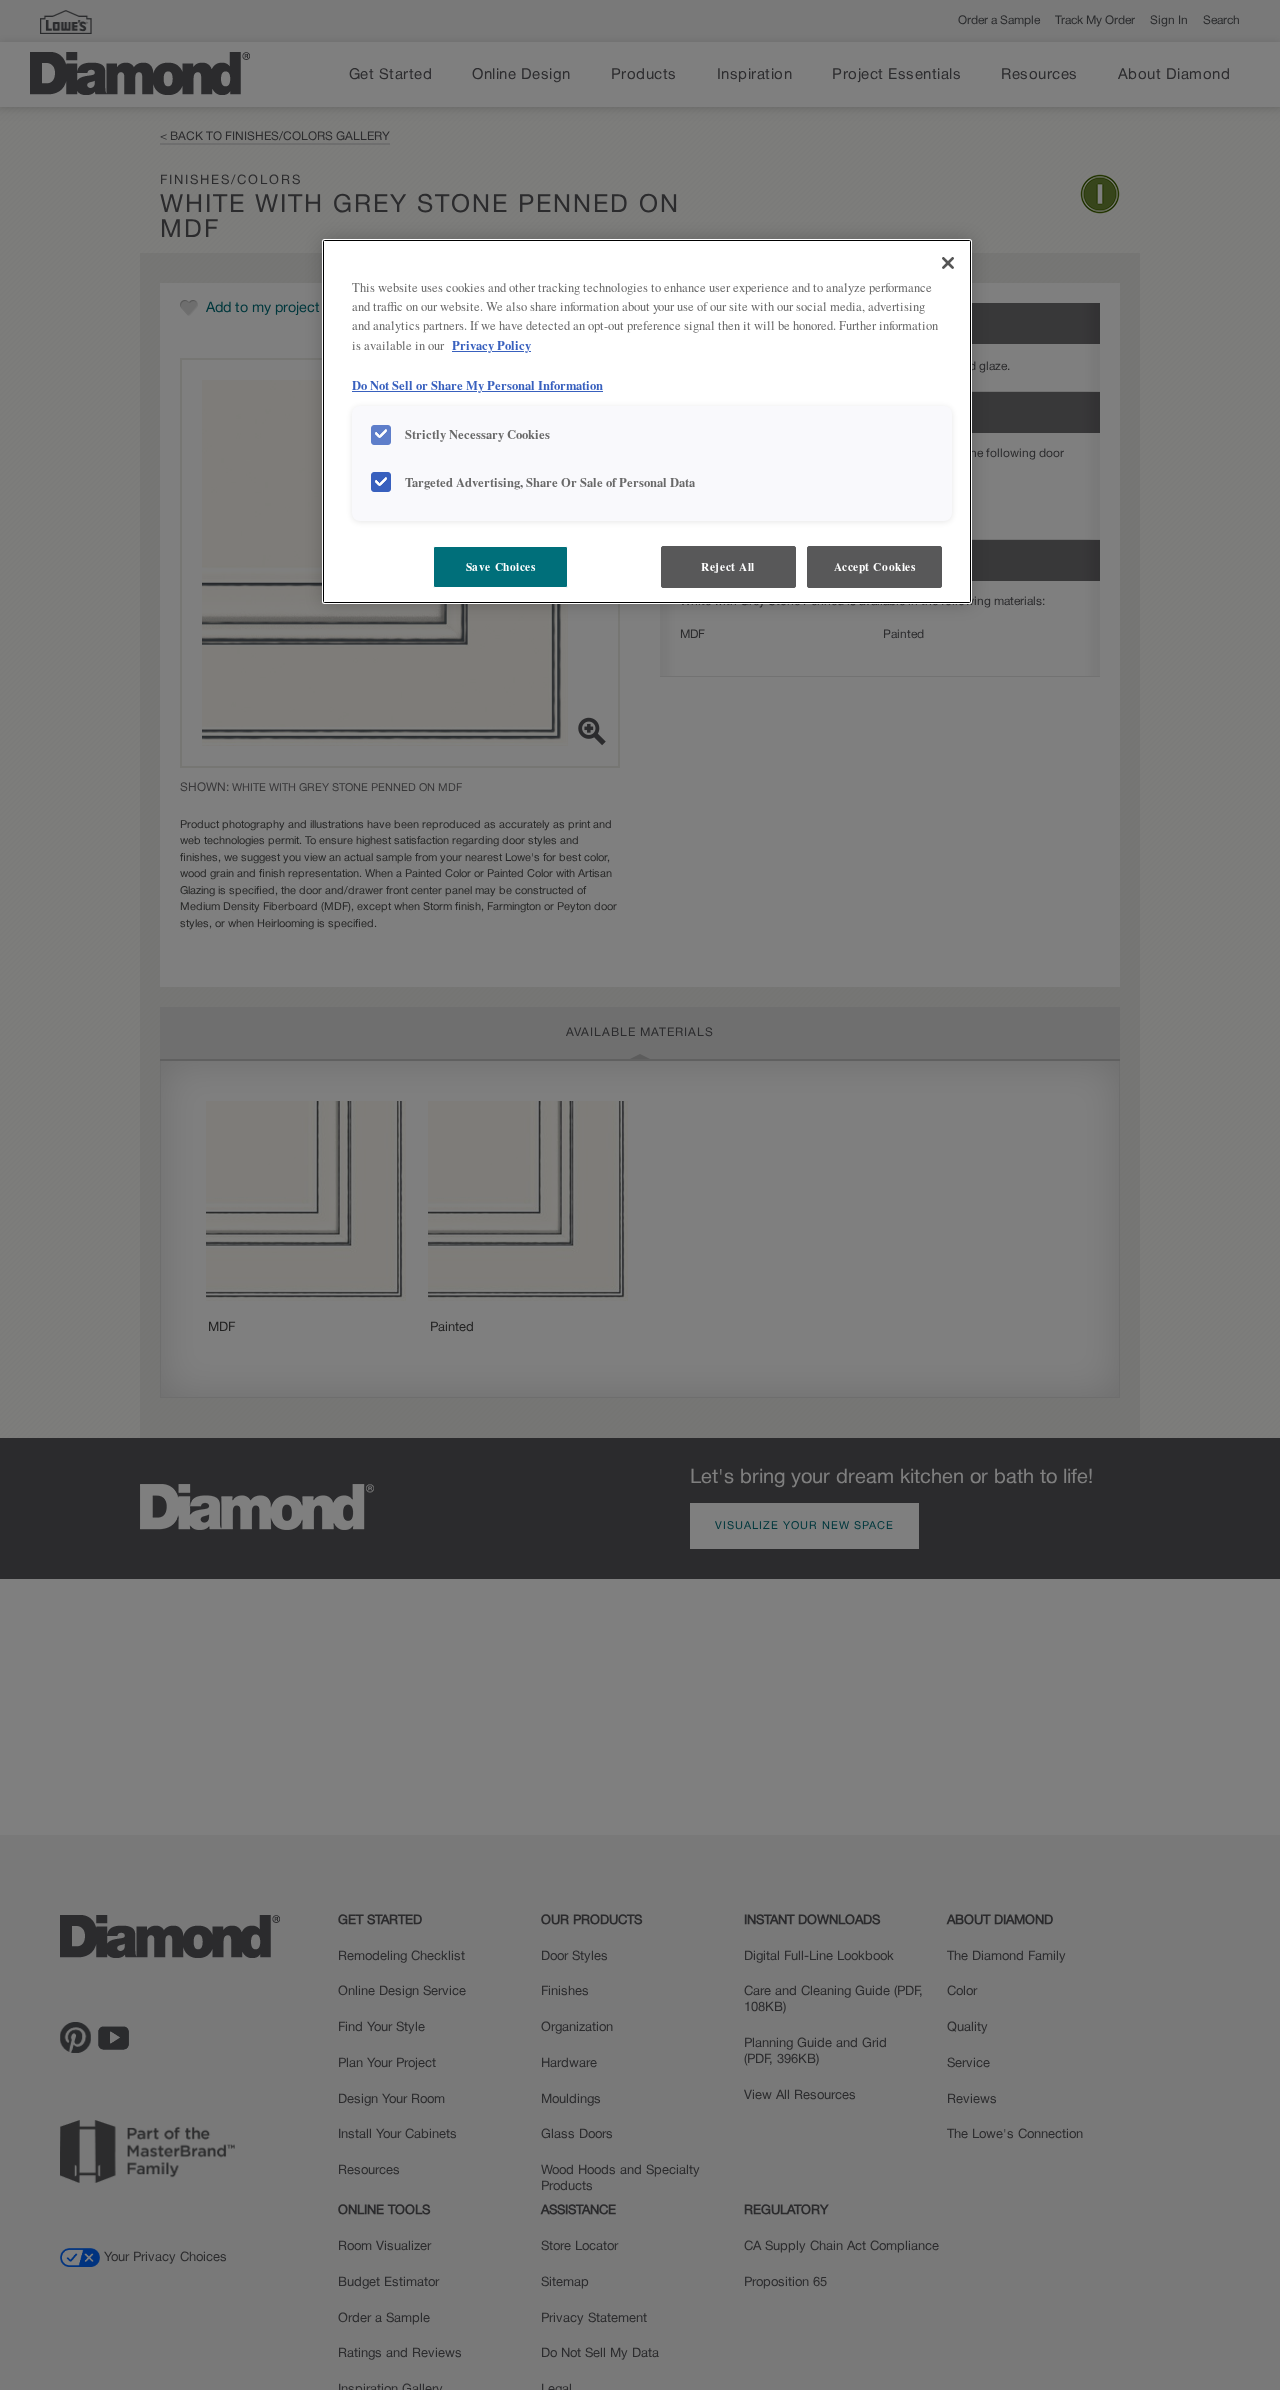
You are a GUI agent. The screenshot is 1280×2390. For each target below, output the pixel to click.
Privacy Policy (491, 345)
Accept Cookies (875, 566)
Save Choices (501, 566)
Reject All (728, 566)
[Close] (948, 263)
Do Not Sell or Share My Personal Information (477, 384)
